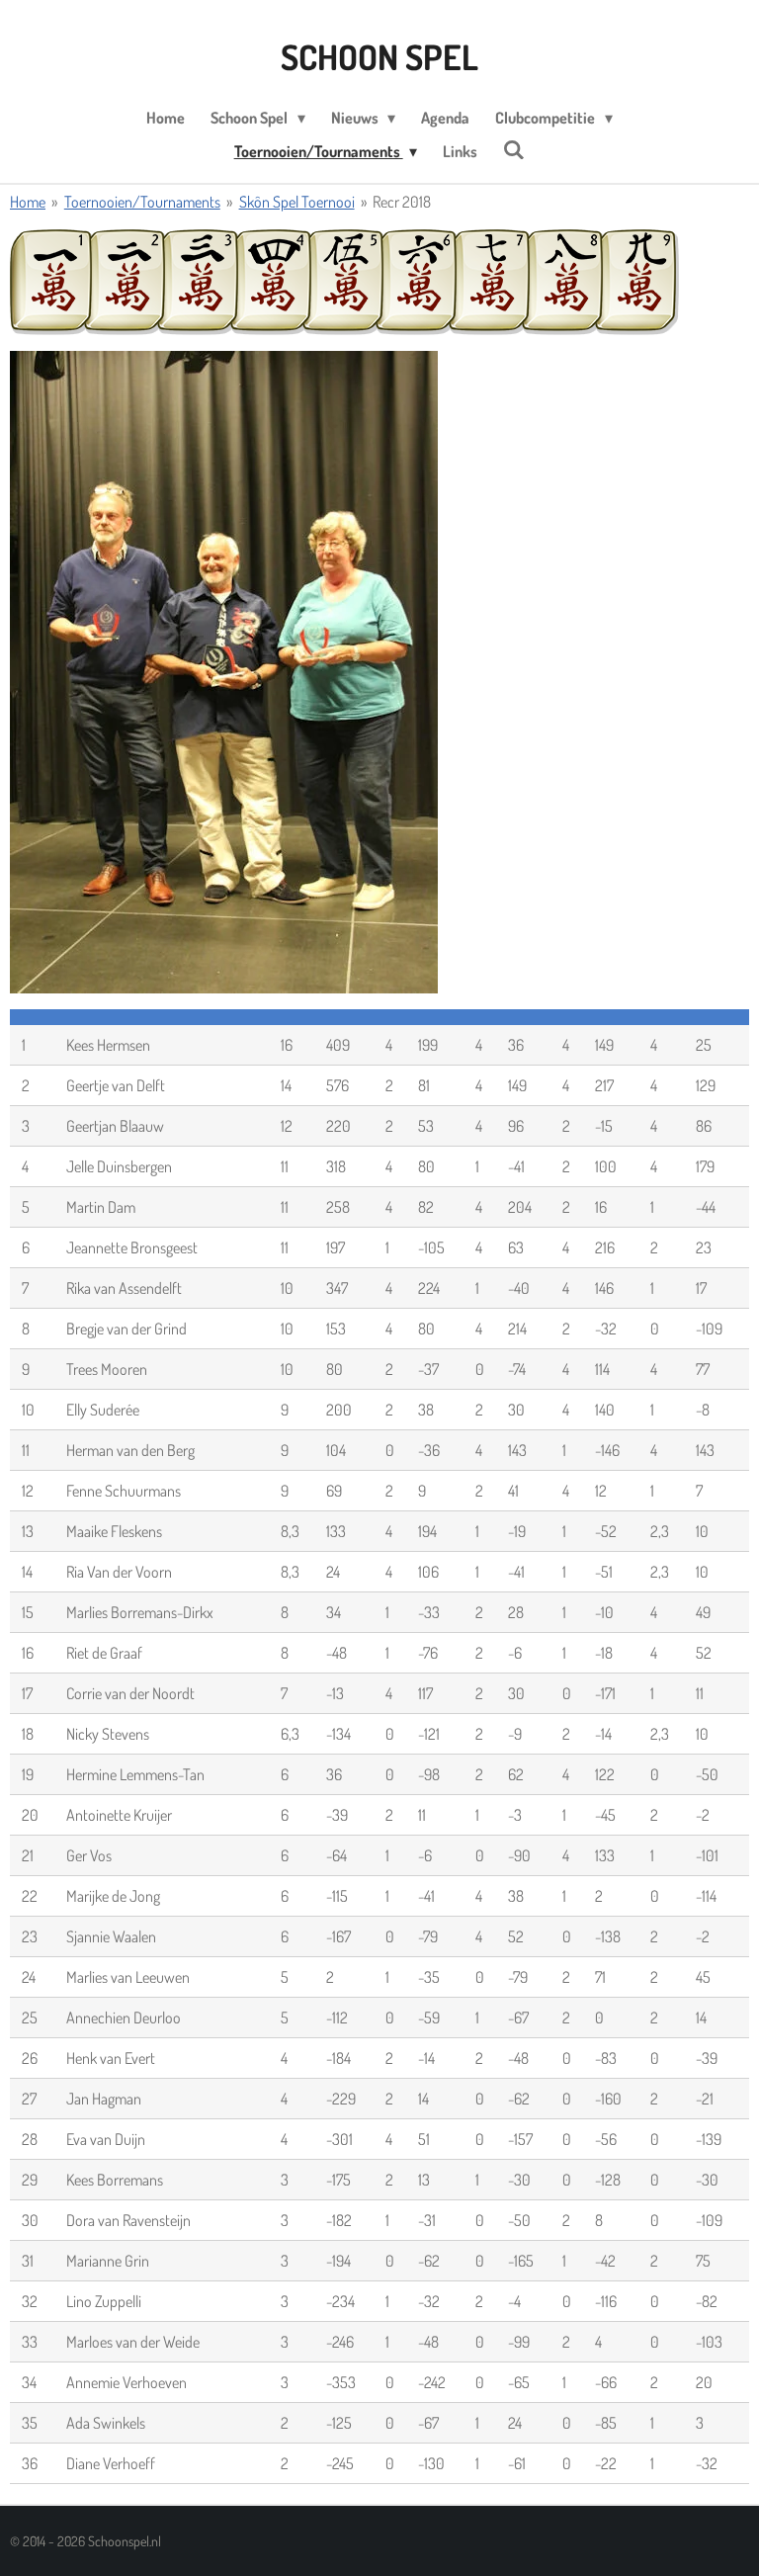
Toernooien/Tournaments (142, 202)
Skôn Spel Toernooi (297, 202)
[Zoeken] (514, 149)
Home (28, 202)
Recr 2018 (402, 202)
